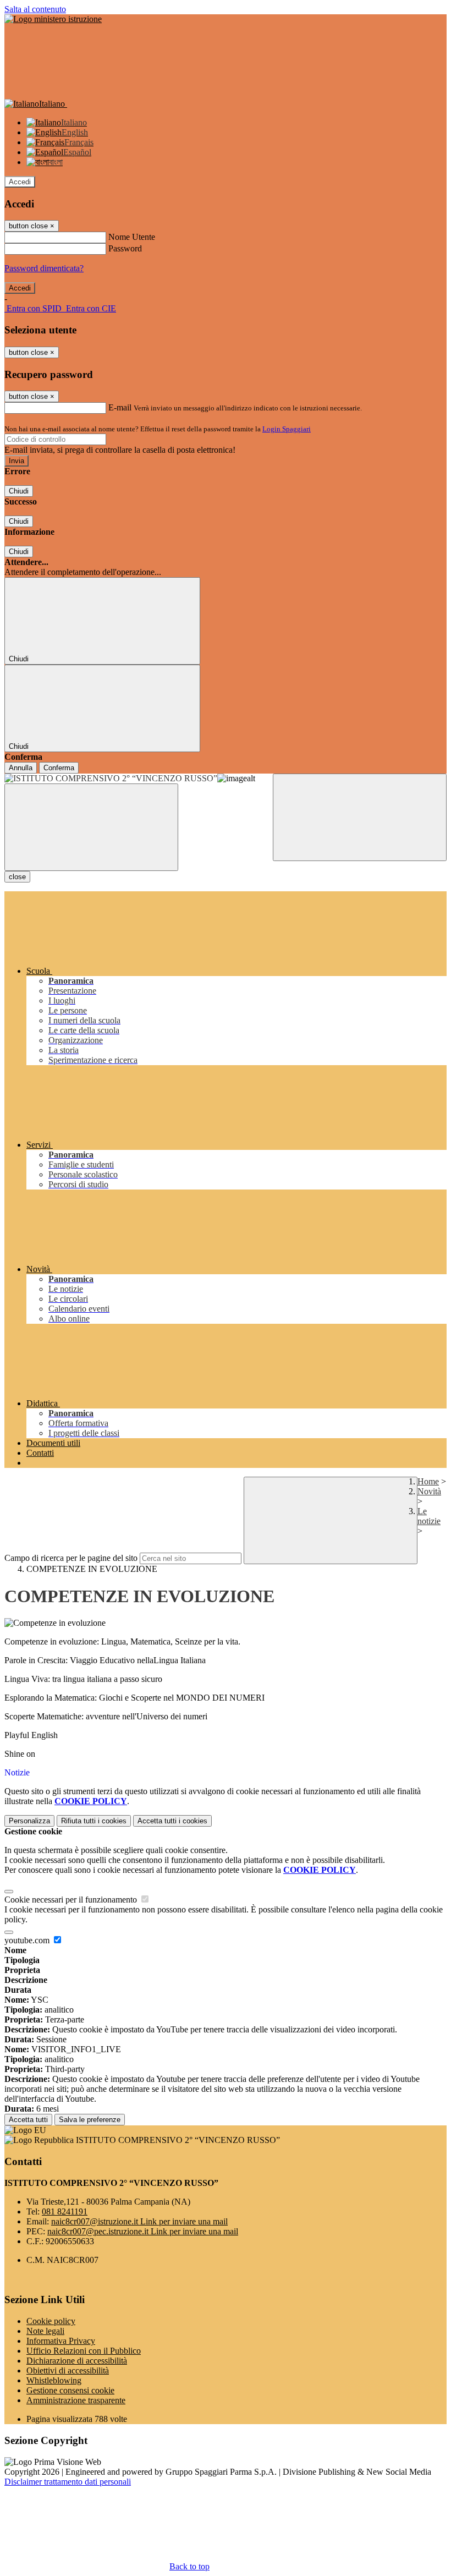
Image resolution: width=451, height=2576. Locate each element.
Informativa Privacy (61, 2341)
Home (428, 1481)
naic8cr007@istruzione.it (139, 2221)
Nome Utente (132, 237)
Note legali (45, 2331)
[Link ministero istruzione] (53, 19)
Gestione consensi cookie (70, 2390)
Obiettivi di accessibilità (68, 2371)
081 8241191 (65, 2211)
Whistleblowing (54, 2380)
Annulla (21, 768)
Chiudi (19, 491)
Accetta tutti (172, 1821)
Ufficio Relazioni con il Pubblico (84, 2351)
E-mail (120, 407)
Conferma (59, 768)
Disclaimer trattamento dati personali (68, 2482)
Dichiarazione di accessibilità (77, 2361)
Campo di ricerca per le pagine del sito (71, 1558)
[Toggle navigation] (91, 827)
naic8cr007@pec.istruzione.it (143, 2231)
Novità (429, 1491)
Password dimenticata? (44, 268)
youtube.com (28, 1940)
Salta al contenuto (35, 9)
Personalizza (29, 1821)
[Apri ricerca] (360, 817)
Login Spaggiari (287, 429)
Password (125, 248)
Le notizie (429, 1516)
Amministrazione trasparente (76, 2400)
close (17, 877)
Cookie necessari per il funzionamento (72, 1900)
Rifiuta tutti (94, 1821)
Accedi (20, 182)
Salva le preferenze (90, 2120)
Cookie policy (51, 2321)
